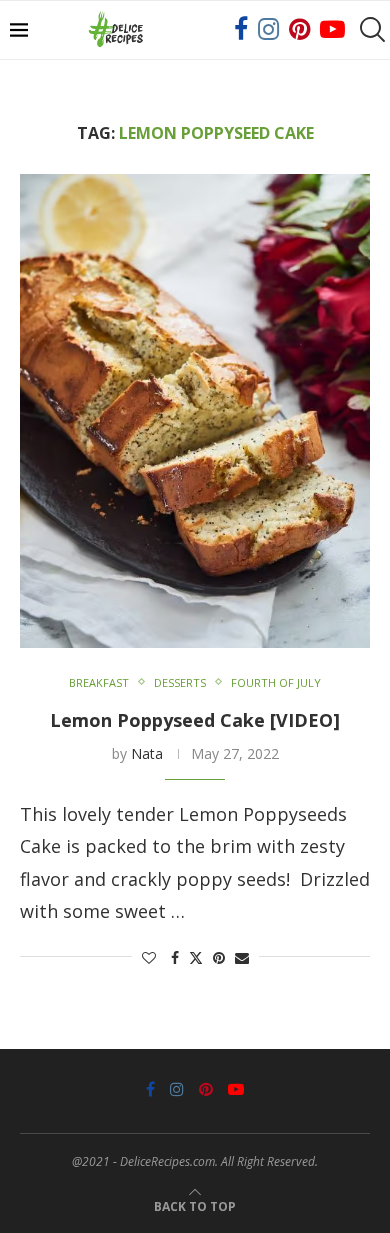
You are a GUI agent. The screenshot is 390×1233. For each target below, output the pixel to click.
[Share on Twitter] (196, 957)
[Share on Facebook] (175, 957)
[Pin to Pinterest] (219, 957)
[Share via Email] (242, 957)
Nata (147, 753)
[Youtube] (332, 30)
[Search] (370, 30)
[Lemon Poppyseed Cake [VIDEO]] (195, 411)
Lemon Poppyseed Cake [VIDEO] (195, 720)
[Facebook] (241, 30)
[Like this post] (149, 957)
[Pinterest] (299, 30)
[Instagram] (268, 30)
